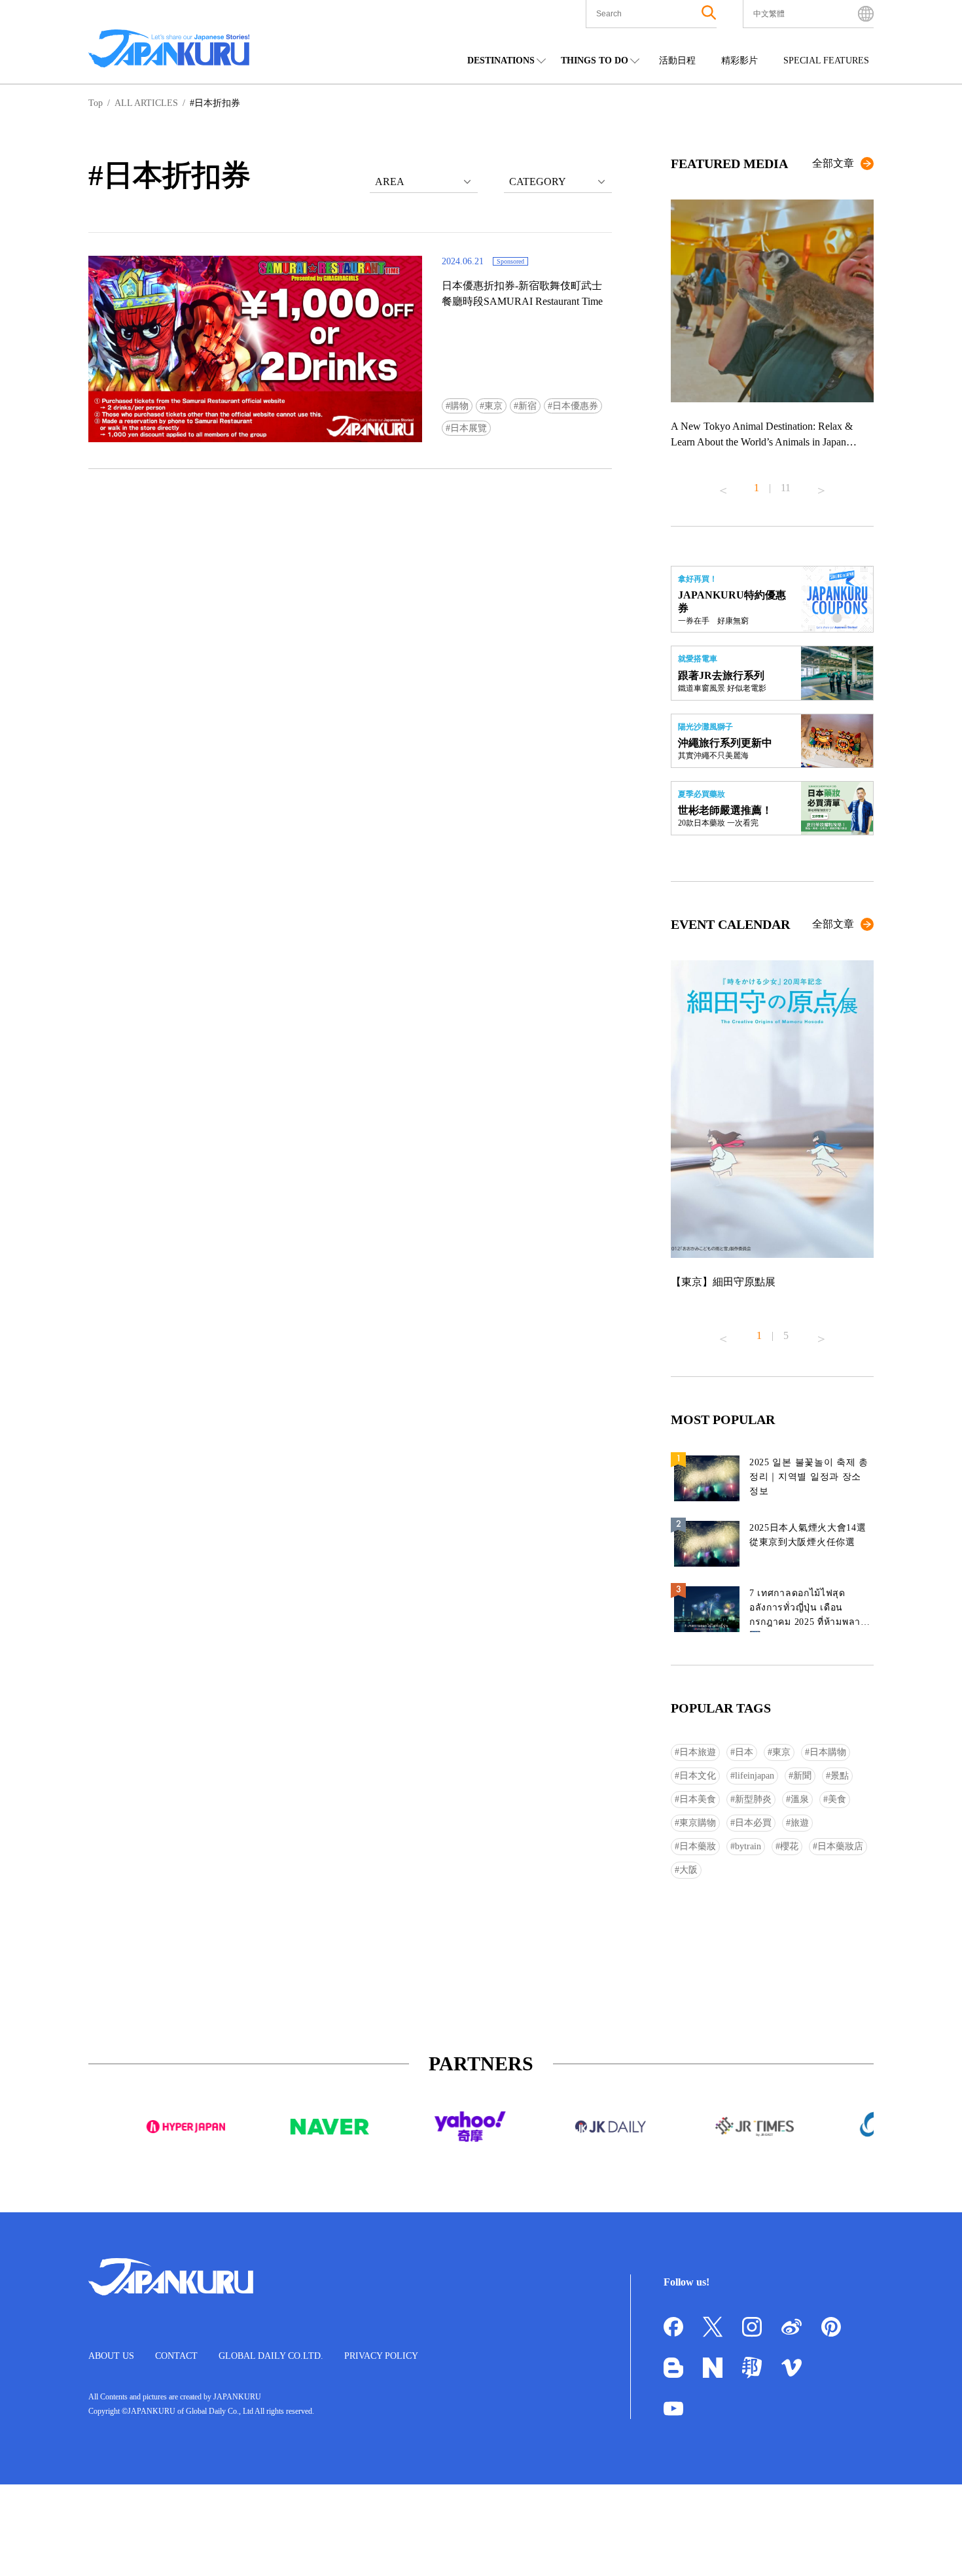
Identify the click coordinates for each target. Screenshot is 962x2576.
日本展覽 (469, 428)
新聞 (802, 1776)
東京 (493, 406)
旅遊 (800, 1823)
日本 (744, 1752)
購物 (459, 406)
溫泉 (800, 1799)
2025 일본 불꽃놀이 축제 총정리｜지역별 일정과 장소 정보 (809, 1477)
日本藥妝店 (840, 1846)
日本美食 (698, 1799)
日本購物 (828, 1752)
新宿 (527, 406)
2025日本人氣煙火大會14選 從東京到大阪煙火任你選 (808, 1535)
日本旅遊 (698, 1752)
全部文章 (833, 163)
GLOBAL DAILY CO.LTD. (271, 2356)
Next (821, 485)
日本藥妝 (698, 1846)
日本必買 (753, 1823)
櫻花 (789, 1846)
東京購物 (698, 1823)
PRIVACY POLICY (381, 2356)
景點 (840, 1776)
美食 (837, 1799)
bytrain (748, 1846)
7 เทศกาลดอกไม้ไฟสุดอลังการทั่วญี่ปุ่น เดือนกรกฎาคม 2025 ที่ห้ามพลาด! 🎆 (810, 1610)
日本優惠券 (575, 406)
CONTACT (176, 2356)
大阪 (688, 1870)
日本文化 (698, 1776)
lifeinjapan (755, 1776)
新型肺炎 (753, 1799)
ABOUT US (111, 2356)
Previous (723, 485)
